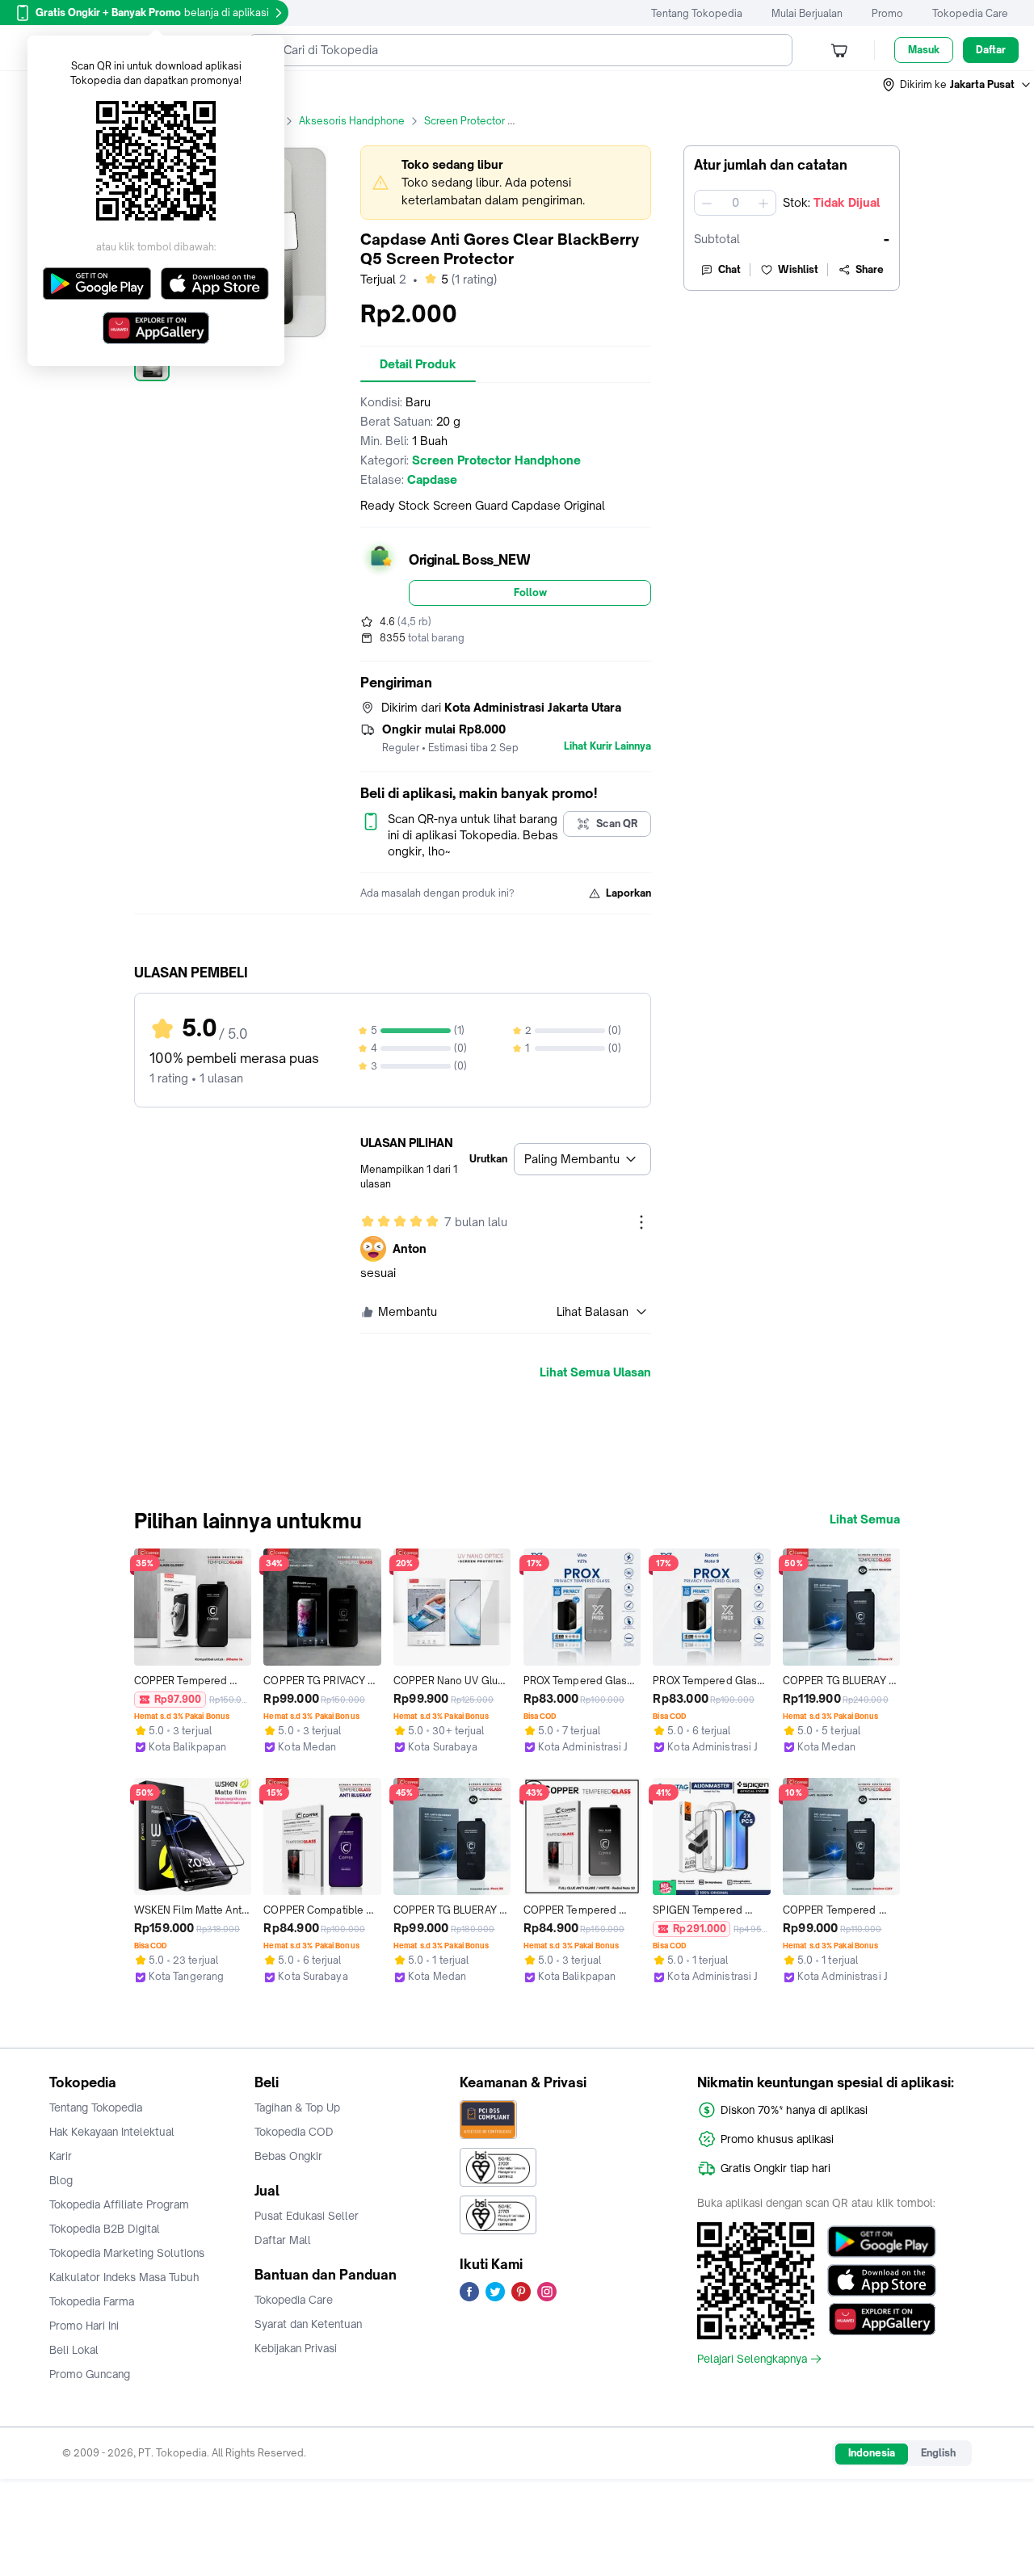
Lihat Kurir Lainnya (607, 746)
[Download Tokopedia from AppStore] (882, 2280)
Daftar (991, 50)
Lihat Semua (865, 1519)
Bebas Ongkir (288, 2156)
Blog (61, 2180)
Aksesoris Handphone (352, 121)
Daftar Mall (283, 2240)
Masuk (924, 50)
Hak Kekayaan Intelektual (112, 2132)
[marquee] (506, 183)
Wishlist (798, 269)
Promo (887, 13)
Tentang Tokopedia (697, 13)
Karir (61, 2156)
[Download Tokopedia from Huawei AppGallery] (882, 2319)
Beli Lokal (74, 2350)
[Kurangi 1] (707, 203)
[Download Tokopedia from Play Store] (882, 2242)
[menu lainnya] (641, 1222)
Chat (729, 269)
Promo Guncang (90, 2374)
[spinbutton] (735, 203)
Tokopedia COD (294, 2132)
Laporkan (628, 893)
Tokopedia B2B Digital (105, 2229)
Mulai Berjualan (807, 13)
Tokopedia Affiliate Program (119, 2204)
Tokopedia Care (970, 13)
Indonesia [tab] (872, 2453)
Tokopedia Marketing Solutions (127, 2253)
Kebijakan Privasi (296, 2348)
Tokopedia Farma (92, 2301)
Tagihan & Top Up (297, 2107)
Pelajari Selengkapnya (752, 2359)
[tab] (418, 364)
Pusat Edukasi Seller (307, 2216)
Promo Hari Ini (84, 2326)
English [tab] (938, 2453)
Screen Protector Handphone (494, 121)
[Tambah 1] (763, 203)
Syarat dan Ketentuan (308, 2324)
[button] (957, 85)
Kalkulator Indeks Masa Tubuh (124, 2277)
